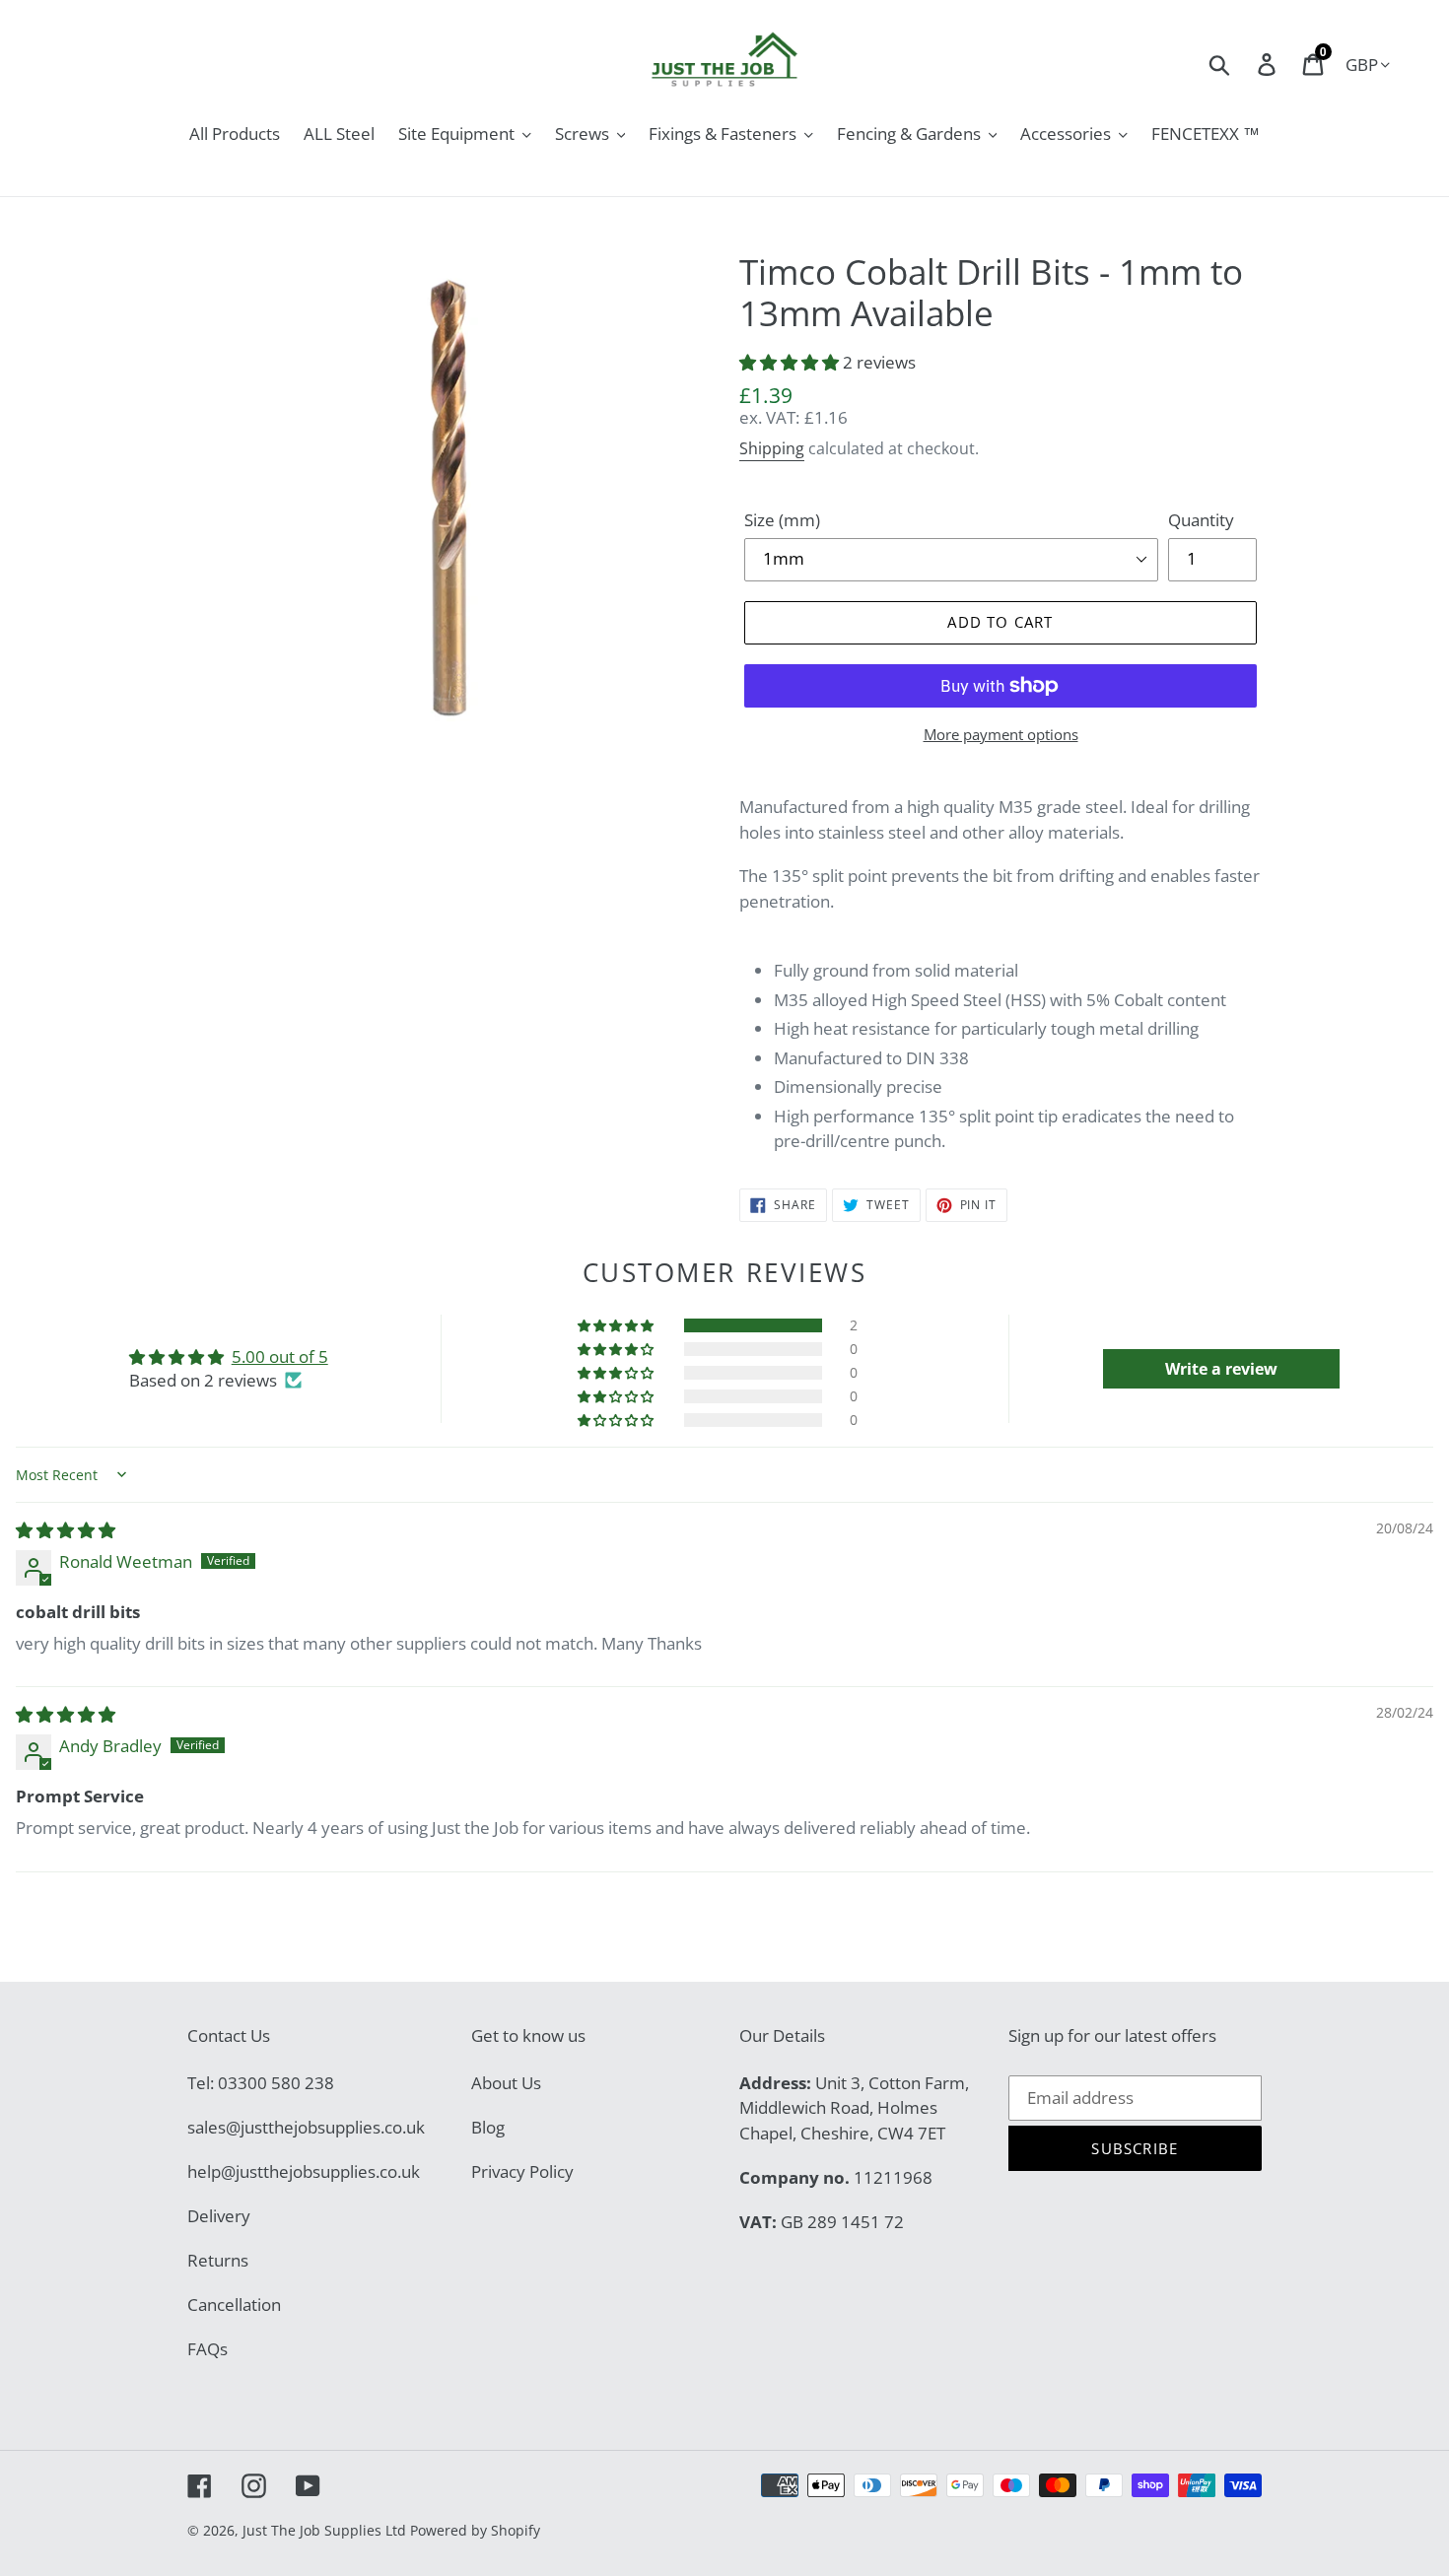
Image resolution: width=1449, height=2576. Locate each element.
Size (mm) (782, 520)
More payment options (1001, 734)
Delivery (219, 2216)
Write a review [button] (1221, 1369)
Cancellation (234, 2305)
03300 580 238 (276, 2083)
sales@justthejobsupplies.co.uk (306, 2127)
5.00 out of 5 (280, 1356)
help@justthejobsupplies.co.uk (304, 2171)
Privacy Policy (522, 2171)
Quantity (1201, 520)
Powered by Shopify (475, 2530)
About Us (506, 2083)
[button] (791, 362)
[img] (66, 1530)
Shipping (772, 448)
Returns (218, 2260)
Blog (488, 2127)
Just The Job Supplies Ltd (324, 2530)
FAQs (207, 2349)
